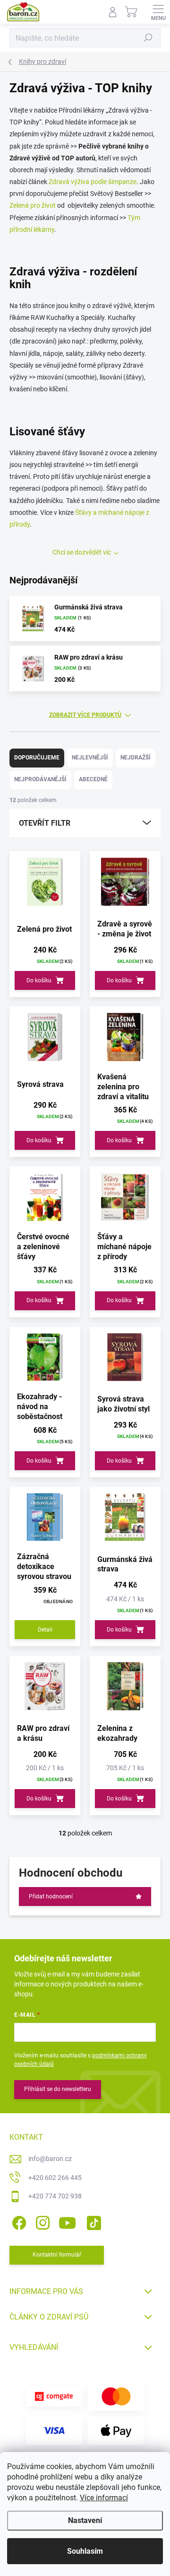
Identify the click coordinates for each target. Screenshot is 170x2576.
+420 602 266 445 (55, 2178)
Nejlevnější (90, 758)
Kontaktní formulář (57, 2255)
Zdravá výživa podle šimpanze (93, 182)
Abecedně (93, 779)
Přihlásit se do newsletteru (58, 2089)
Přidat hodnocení (51, 1897)
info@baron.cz (50, 2159)
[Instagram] (41, 2221)
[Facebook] (18, 2221)
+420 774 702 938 (55, 2196)
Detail (45, 1630)
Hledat (148, 38)
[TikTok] (92, 2221)
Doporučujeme (37, 758)
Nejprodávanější (40, 779)
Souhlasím (85, 2551)
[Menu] (158, 12)
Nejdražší (136, 758)
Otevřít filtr (45, 823)
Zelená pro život (33, 205)
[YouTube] (67, 2221)
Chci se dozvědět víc (82, 552)
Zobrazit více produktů (85, 715)
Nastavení (85, 2520)
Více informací (104, 2498)
